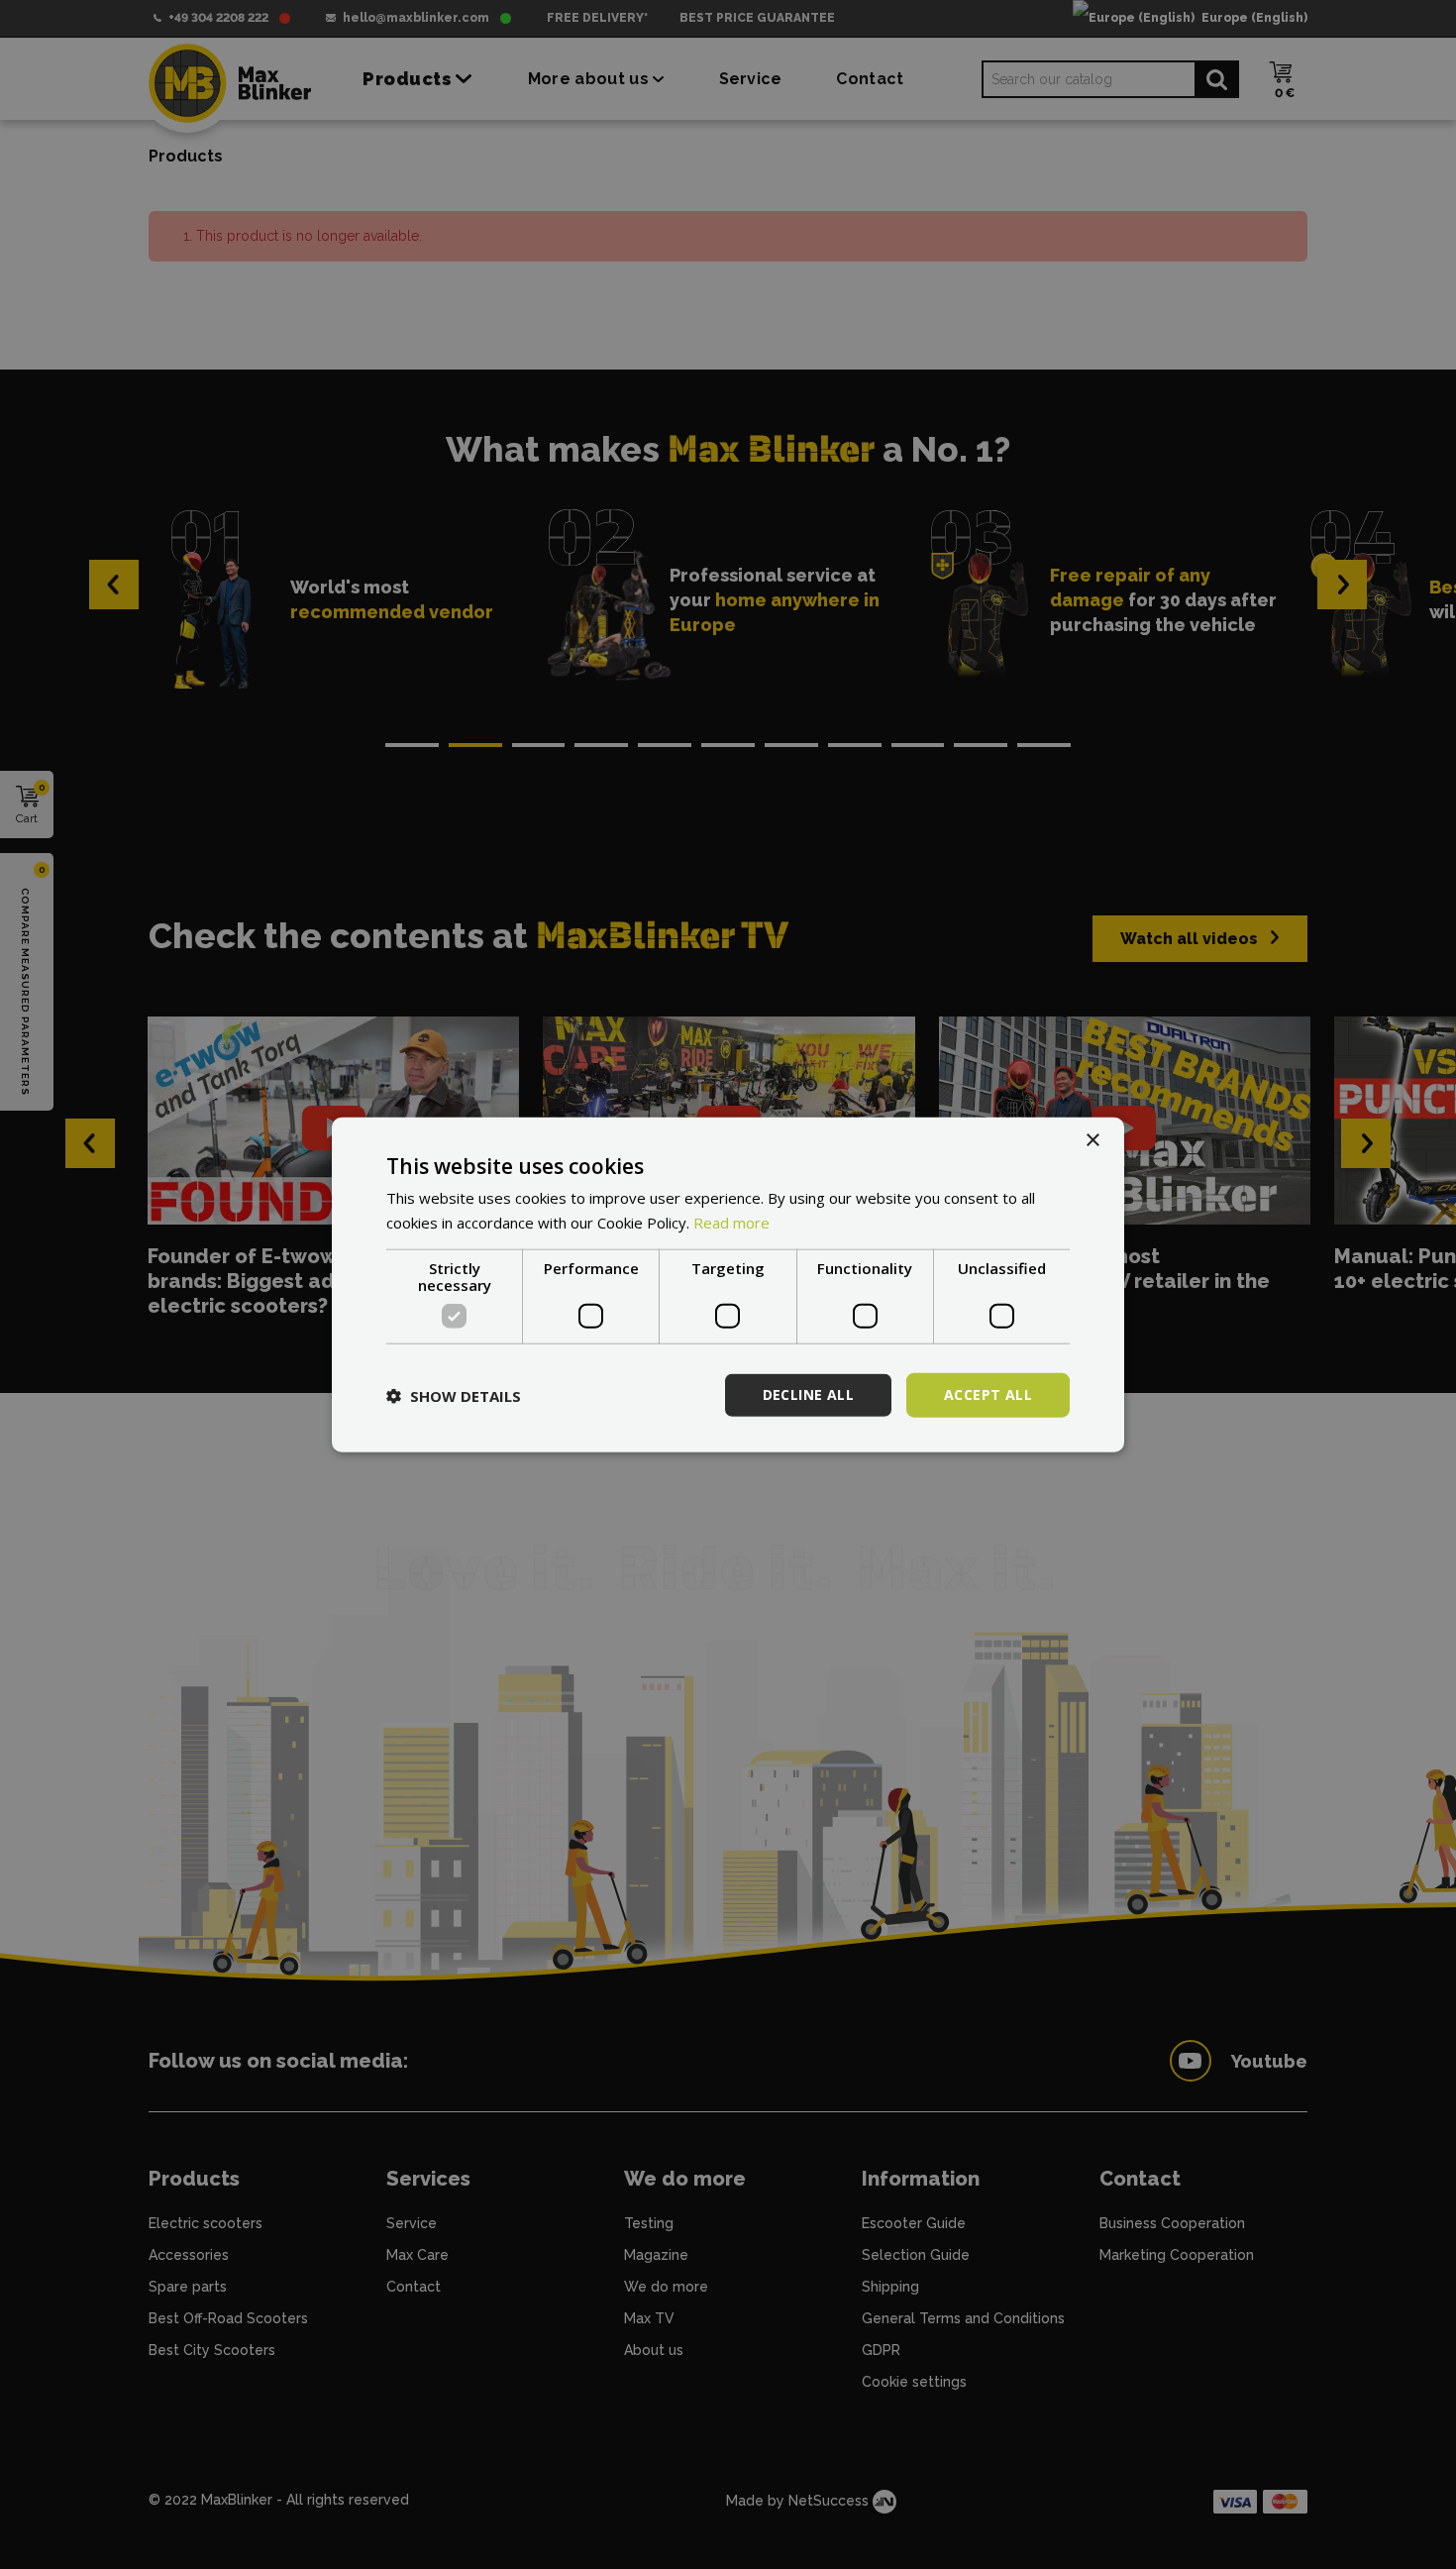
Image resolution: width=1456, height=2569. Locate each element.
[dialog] (728, 1284)
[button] (454, 1395)
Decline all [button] (808, 1394)
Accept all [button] (988, 1394)
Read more (731, 1222)
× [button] (1092, 1140)
